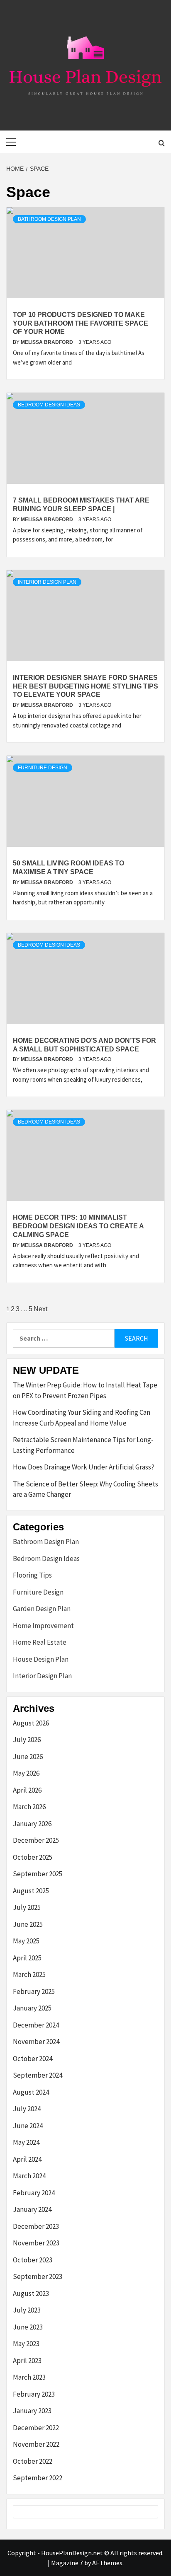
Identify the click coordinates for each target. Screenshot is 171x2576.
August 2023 (31, 2293)
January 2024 (32, 2209)
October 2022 (33, 2461)
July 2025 (27, 1907)
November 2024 (36, 2042)
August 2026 (31, 1723)
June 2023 (28, 2327)
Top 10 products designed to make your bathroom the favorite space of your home (81, 323)
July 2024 (27, 2109)
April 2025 (27, 1958)
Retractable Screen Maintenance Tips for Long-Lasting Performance (83, 1445)
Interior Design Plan (47, 582)
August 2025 (31, 1891)
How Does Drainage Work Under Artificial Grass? (84, 1467)
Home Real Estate (40, 1642)
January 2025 (32, 2008)
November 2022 (36, 2444)
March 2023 (29, 2377)
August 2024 (31, 2092)
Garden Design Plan (42, 1609)
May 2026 (26, 1773)
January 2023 (32, 2411)
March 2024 (29, 2176)
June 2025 (28, 1924)
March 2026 (29, 1807)
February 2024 (34, 2193)
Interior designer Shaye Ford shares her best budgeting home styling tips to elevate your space (85, 686)
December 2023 (36, 2226)
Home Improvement (43, 1626)
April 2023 (27, 2361)
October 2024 (33, 2059)
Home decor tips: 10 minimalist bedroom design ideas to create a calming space (78, 1226)
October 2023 (33, 2260)
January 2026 (32, 1824)
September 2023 (38, 2276)
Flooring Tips (32, 1575)
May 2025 (26, 1941)
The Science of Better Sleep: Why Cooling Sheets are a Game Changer (85, 1489)
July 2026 (27, 1740)
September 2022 (38, 2478)
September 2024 (38, 2075)
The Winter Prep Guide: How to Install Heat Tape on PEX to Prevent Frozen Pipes (85, 1390)
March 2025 (29, 1974)
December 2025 (36, 1840)
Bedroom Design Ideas (49, 405)
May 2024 (26, 2142)
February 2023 (34, 2394)
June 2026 (28, 1757)
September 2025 (38, 1874)
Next (40, 1309)
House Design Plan (41, 1659)
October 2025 (33, 1857)
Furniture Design (43, 768)
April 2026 (27, 1790)
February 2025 (34, 1991)
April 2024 (27, 2159)
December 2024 (36, 2025)
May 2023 (26, 2344)
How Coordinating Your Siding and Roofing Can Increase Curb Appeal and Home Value (82, 1418)
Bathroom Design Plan (49, 219)
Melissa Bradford (48, 342)
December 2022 (36, 2428)
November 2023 (36, 2243)
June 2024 (28, 2126)
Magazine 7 (67, 2563)
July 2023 (27, 2310)
